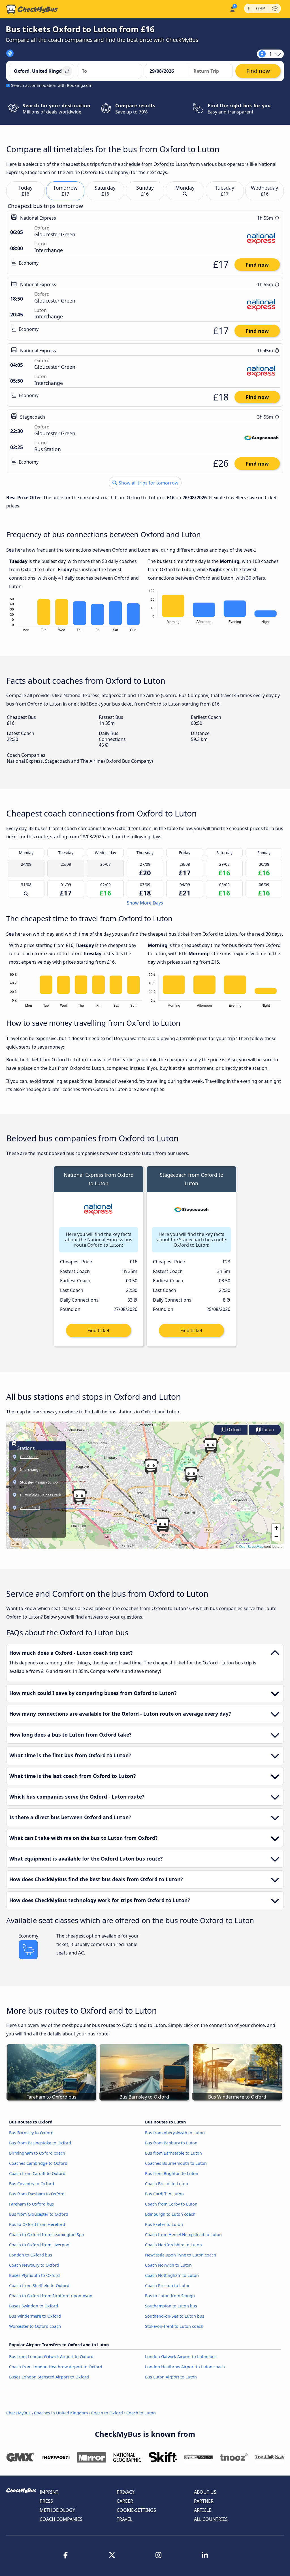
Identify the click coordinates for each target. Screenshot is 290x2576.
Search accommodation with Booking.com (52, 85)
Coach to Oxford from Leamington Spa (46, 2235)
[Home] (32, 9)
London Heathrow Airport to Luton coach (185, 2367)
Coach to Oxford (107, 2413)
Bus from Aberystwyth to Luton (175, 2133)
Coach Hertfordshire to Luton (173, 2245)
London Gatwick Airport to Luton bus (181, 2357)
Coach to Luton (141, 2413)
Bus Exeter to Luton (164, 2224)
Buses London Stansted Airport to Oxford (49, 2377)
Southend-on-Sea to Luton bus (175, 2316)
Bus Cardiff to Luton (164, 2194)
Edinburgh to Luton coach (170, 2214)
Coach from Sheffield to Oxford (39, 2285)
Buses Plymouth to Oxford (34, 2275)
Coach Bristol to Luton (167, 2184)
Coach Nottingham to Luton (172, 2275)
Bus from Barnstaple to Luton (173, 2153)
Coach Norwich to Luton (168, 2265)
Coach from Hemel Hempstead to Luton (183, 2235)
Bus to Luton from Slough (170, 2296)
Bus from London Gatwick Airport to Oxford (51, 2357)
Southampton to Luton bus (171, 2306)
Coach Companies (61, 2519)
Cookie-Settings (136, 2510)
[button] (79, 1496)
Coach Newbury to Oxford (34, 2265)
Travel (124, 2519)
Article (203, 2510)
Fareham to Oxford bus (31, 2204)
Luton (267, 1430)
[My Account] (232, 9)
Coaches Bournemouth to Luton (176, 2163)
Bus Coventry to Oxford (32, 2184)
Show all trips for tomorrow (148, 483)
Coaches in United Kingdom (61, 2413)
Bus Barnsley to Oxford (31, 2133)
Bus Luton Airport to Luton (171, 2377)
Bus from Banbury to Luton (171, 2143)
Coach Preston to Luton (168, 2285)
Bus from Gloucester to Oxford (39, 2214)
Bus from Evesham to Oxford (37, 2194)
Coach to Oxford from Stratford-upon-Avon (51, 2296)
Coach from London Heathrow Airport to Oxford (56, 2367)
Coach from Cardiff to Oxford (37, 2173)
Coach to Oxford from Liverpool (40, 2245)
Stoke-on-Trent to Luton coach (174, 2326)
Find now (257, 265)
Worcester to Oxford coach (35, 2326)
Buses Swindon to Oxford (34, 2306)
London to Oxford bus (31, 2255)
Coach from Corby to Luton (171, 2204)
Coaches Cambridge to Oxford (38, 2163)
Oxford (233, 1430)
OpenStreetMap (251, 1546)
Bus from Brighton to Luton (172, 2173)
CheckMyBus (18, 2413)
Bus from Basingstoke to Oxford (40, 2143)
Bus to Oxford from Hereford (37, 2224)
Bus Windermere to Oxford (35, 2316)
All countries (211, 2519)
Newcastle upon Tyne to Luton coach (181, 2255)
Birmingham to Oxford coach (37, 2153)
